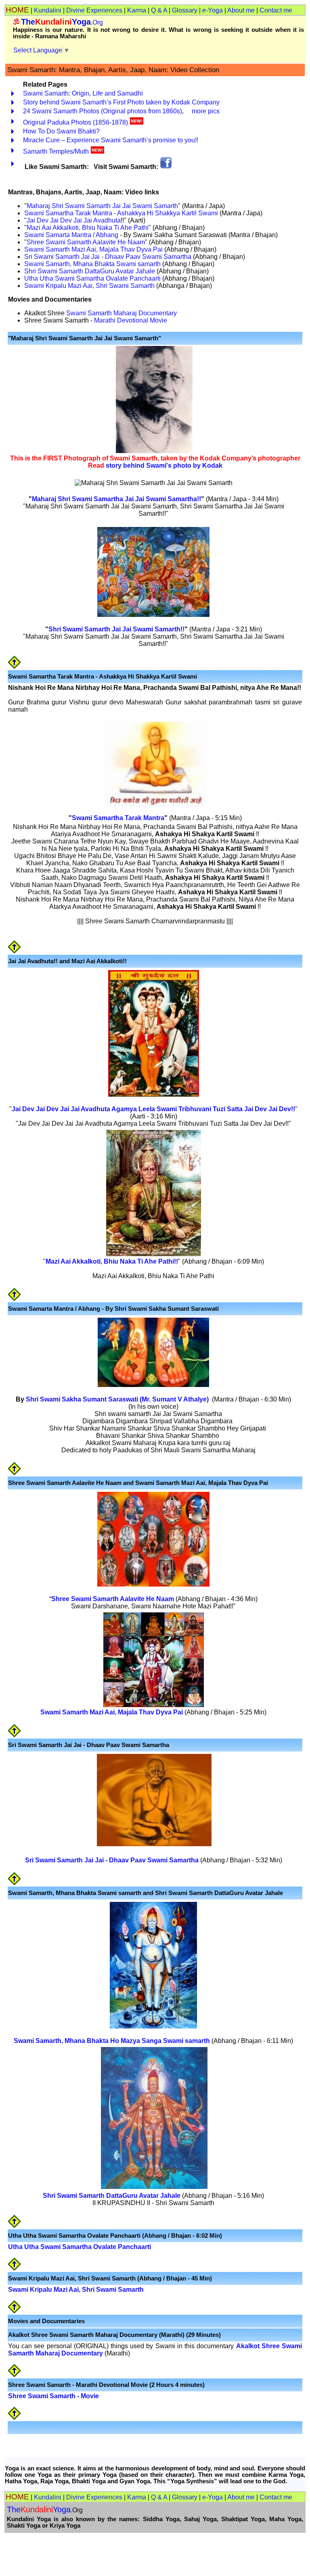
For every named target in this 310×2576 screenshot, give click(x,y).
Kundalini (48, 10)
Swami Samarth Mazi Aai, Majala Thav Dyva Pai (93, 249)
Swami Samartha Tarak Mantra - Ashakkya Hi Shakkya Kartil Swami (121, 213)
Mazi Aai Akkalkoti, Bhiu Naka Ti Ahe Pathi (88, 228)
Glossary (185, 10)
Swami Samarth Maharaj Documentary (121, 313)
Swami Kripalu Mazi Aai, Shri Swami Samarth (89, 286)
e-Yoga (213, 10)
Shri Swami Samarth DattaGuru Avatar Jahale (90, 271)
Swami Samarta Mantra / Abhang (71, 235)
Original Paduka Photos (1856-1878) (75, 122)
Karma (137, 10)
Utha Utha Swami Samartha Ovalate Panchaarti (92, 278)
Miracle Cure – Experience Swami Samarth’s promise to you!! (111, 140)
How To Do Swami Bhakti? (61, 131)
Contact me (276, 10)
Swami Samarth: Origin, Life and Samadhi (83, 93)
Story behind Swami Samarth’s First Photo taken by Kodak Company (121, 102)
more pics (206, 111)
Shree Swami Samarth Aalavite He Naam (86, 242)
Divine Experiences (94, 10)
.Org (62, 22)
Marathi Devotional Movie (131, 320)
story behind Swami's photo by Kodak (164, 465)
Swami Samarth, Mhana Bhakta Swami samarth (92, 264)
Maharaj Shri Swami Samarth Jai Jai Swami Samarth (102, 206)
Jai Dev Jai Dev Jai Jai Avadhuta (74, 220)
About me (241, 10)
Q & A (159, 10)
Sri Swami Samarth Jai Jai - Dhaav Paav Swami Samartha (108, 257)
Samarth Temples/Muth (56, 151)
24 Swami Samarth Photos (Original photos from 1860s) (103, 111)
